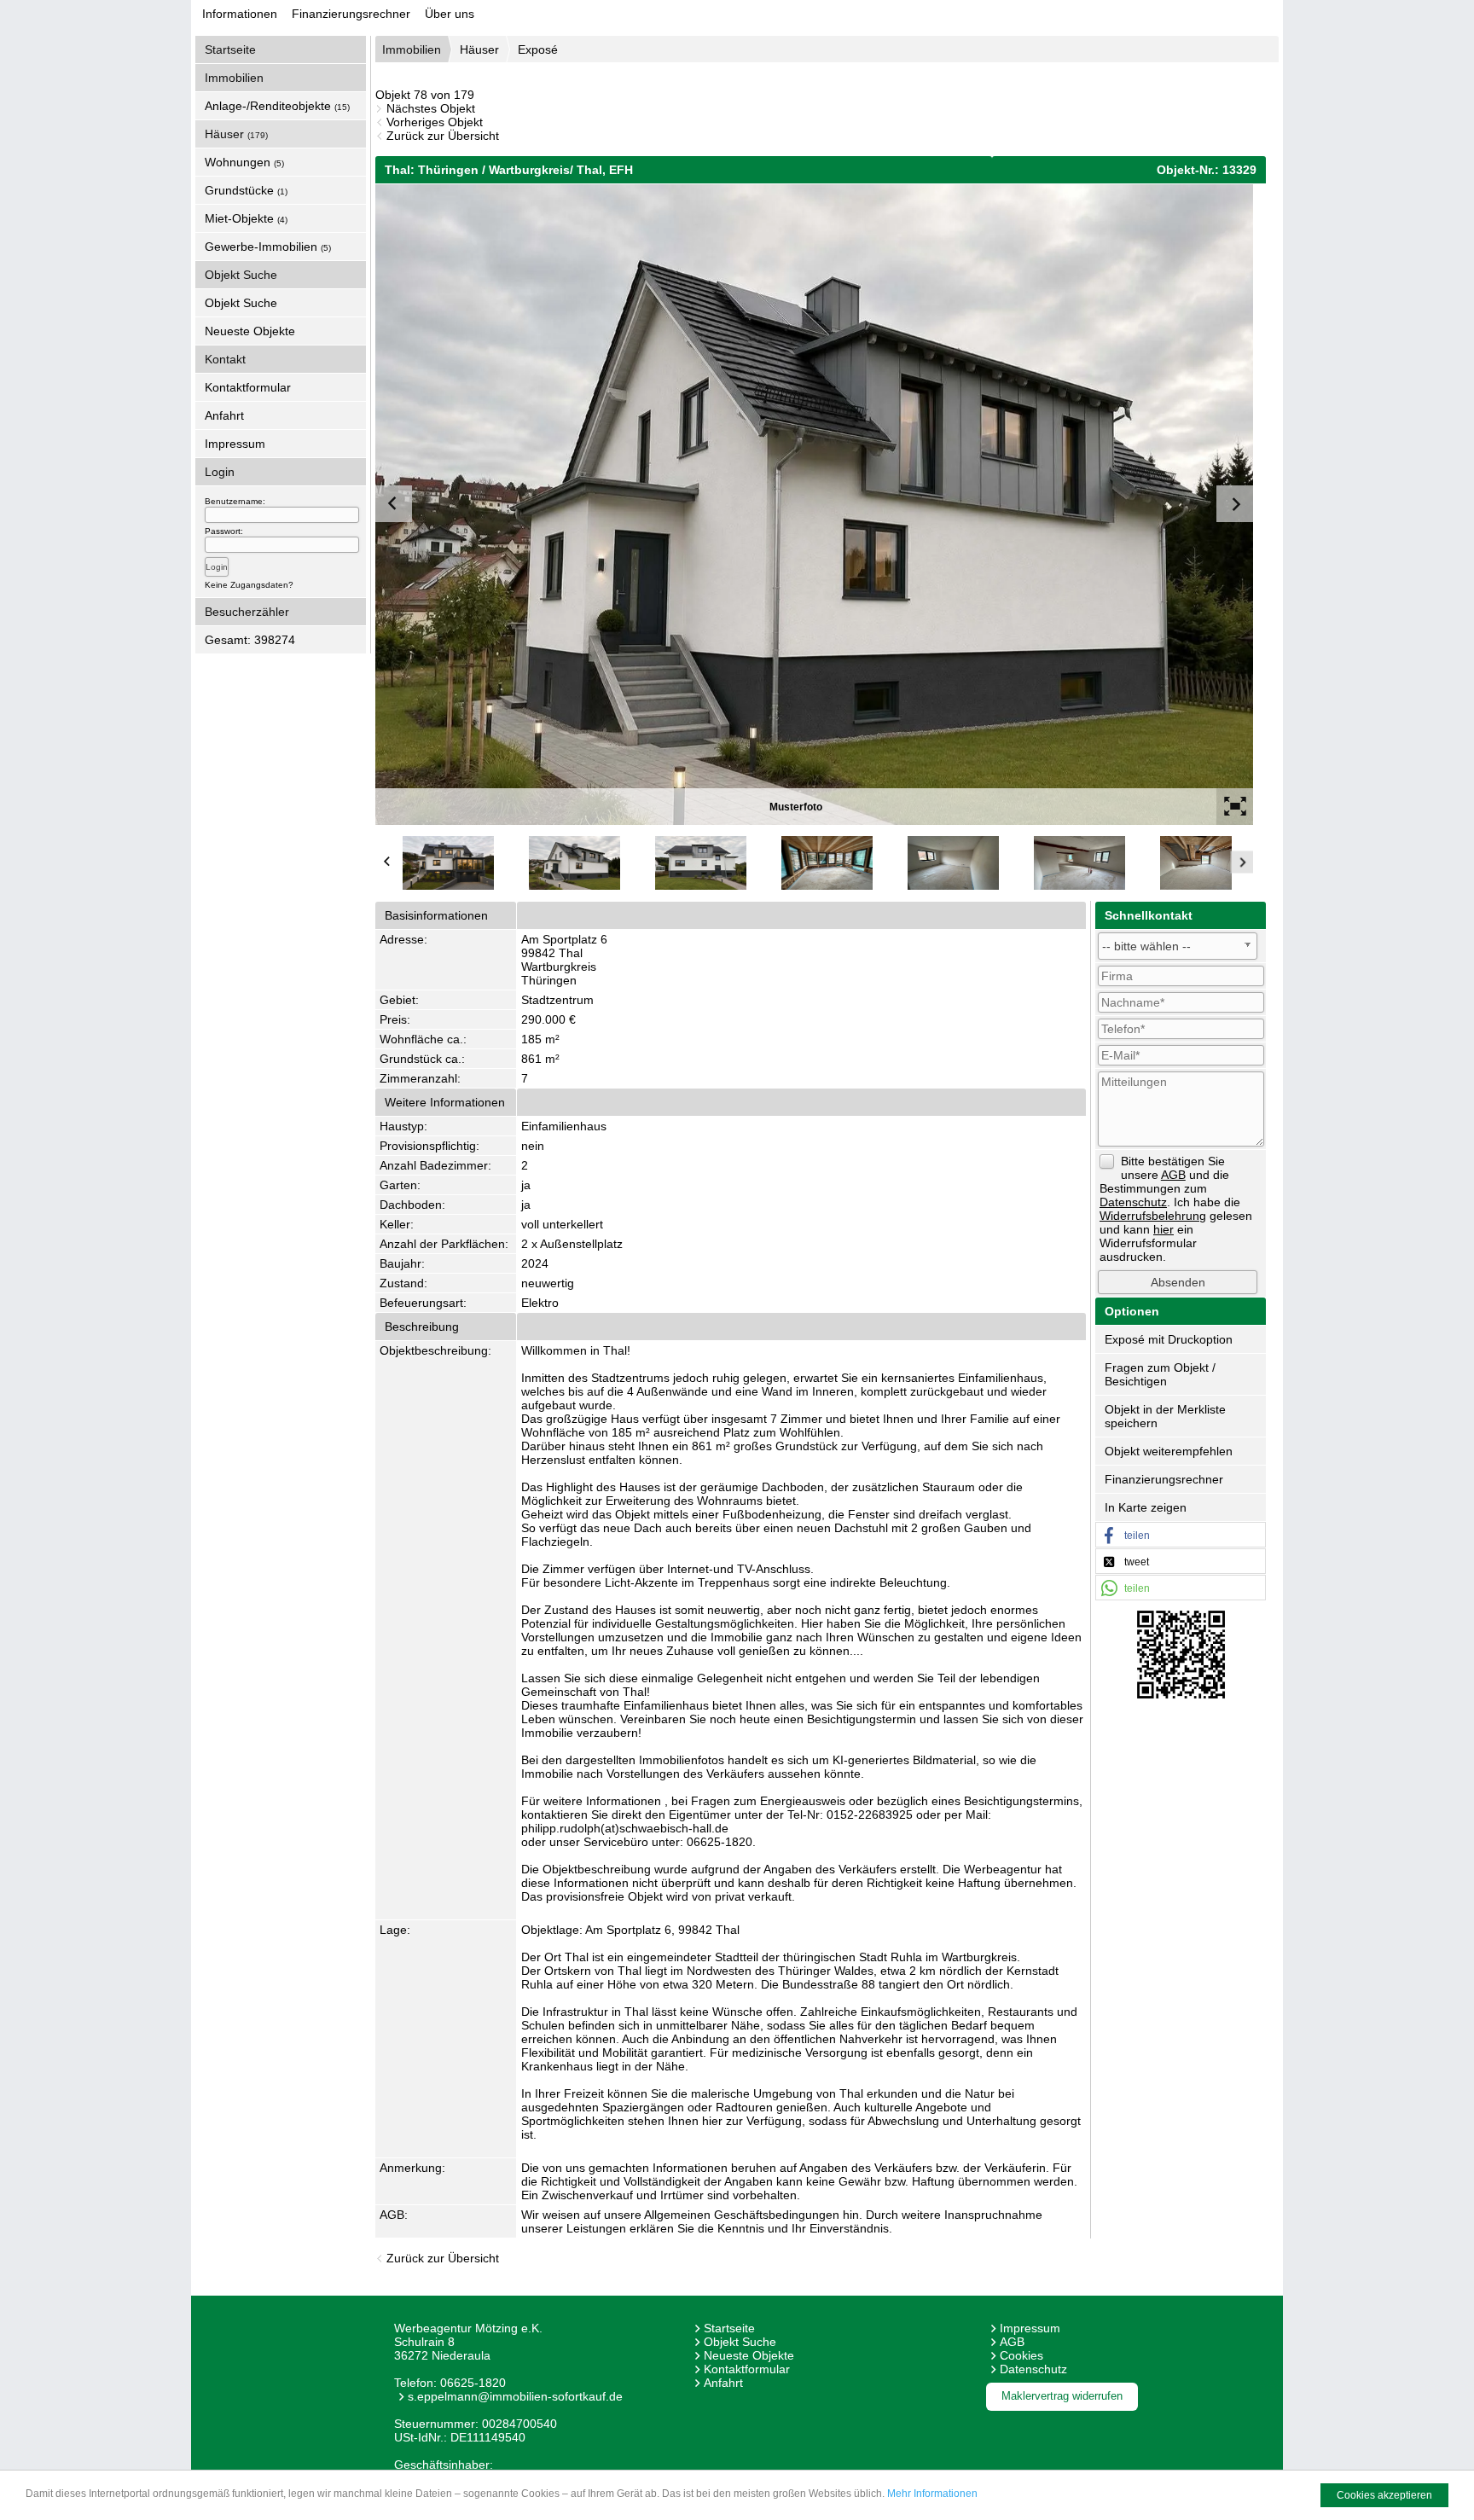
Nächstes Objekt (431, 108)
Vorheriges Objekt (435, 122)
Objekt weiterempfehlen (1169, 1451)
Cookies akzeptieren (1384, 2495)
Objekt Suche (241, 303)
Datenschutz (1033, 2369)
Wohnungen (244, 162)
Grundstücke (246, 190)
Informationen (240, 14)
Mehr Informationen (932, 2494)
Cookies (1021, 2355)
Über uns (450, 14)
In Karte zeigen (1146, 1507)
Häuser (236, 134)
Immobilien (412, 49)
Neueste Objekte (250, 331)
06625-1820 (473, 2383)
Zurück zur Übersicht (443, 136)
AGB (1012, 2342)
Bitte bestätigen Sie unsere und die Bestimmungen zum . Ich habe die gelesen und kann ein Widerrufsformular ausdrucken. (1176, 1209)
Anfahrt (224, 415)
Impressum (235, 444)
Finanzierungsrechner (351, 14)
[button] (1181, 1536)
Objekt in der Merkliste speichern (1165, 1416)
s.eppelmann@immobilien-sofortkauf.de (515, 2396)
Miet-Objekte (246, 218)
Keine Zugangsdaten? (249, 585)
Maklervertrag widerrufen (1062, 2396)
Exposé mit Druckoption (1169, 1339)
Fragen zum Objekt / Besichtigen (1160, 1374)
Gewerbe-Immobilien (268, 247)
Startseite (230, 49)
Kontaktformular (248, 387)
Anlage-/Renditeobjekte (277, 106)
